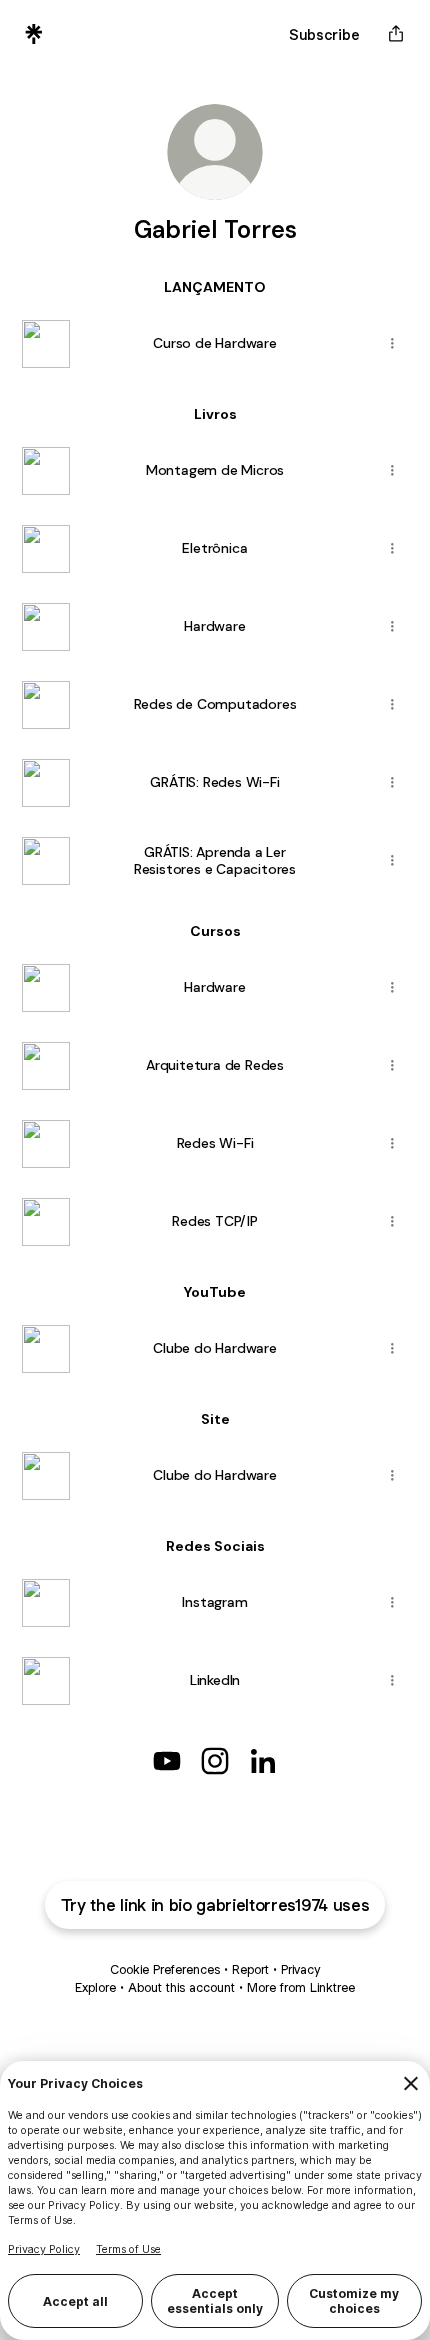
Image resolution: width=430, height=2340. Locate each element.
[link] (167, 1761)
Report (250, 1969)
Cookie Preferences (165, 1969)
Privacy (300, 1969)
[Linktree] (34, 34)
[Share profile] (396, 34)
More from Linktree (301, 1987)
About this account (181, 1987)
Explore (95, 1987)
